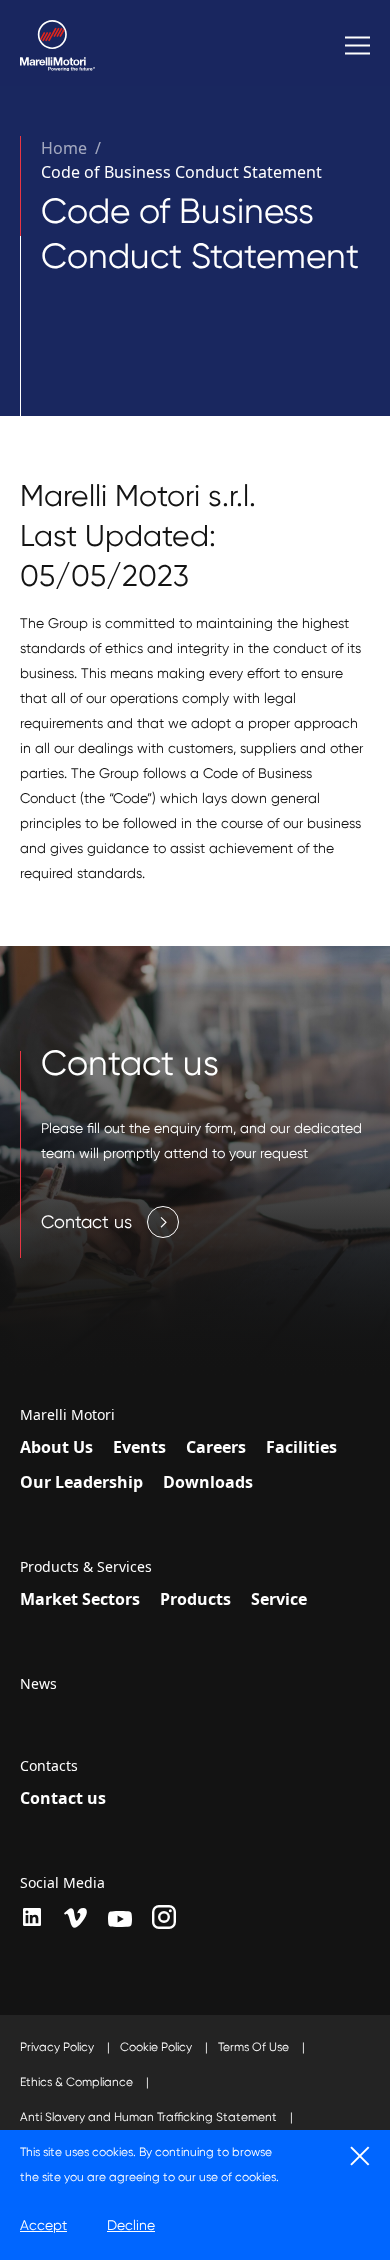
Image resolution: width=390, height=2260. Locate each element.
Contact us (63, 1798)
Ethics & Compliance (78, 2082)
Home (64, 148)
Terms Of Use (255, 2047)
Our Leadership (81, 1482)
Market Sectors (80, 1599)
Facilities (301, 1447)
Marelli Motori (67, 1415)
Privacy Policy (58, 2047)
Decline (131, 2225)
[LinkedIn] (32, 1917)
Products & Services (86, 1567)
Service (279, 1599)
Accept (43, 2225)
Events (139, 1447)
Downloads (208, 1482)
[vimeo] (76, 1918)
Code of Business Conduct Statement (181, 172)
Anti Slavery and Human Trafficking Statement (150, 2117)
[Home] (57, 45)
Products (195, 1599)
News (38, 1684)
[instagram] (164, 1917)
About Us (56, 1447)
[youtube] (120, 1919)
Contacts (49, 1766)
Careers (216, 1447)
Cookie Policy (157, 2047)
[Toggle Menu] (357, 45)
